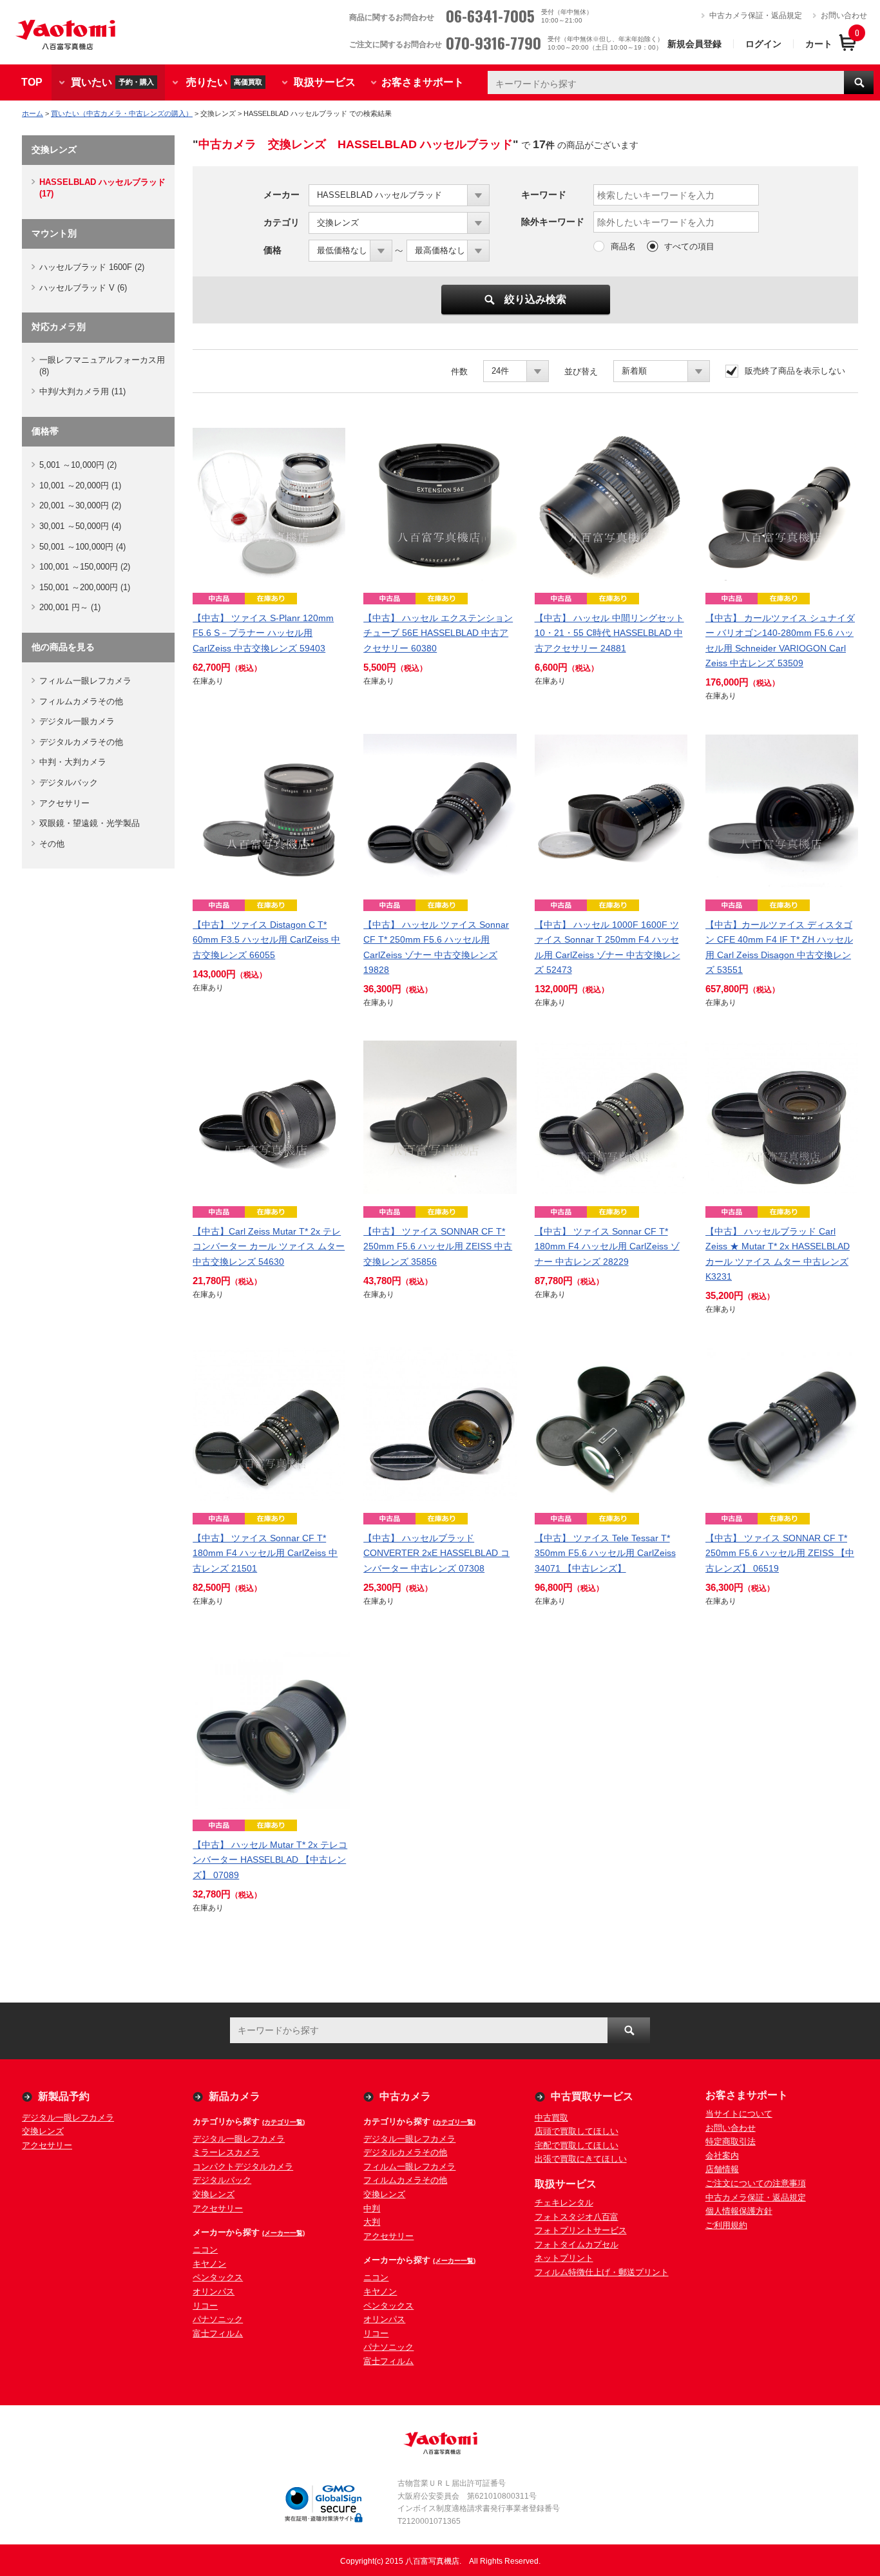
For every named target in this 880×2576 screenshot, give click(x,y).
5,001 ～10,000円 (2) (78, 465)
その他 (52, 844)
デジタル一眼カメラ (77, 721)
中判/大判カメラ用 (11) (82, 391)
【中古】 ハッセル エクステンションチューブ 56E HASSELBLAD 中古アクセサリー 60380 (438, 633)
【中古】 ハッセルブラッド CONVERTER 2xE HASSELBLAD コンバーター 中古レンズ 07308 (436, 1553)
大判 (372, 2222)
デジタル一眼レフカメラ (68, 2118)
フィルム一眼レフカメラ (85, 681)
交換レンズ (43, 2131)
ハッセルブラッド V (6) (83, 288)
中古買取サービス (592, 2096)
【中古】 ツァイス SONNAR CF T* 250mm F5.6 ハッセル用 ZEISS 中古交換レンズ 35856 (438, 1246)
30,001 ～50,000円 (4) (80, 526)
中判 (372, 2208)
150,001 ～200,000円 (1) (85, 587)
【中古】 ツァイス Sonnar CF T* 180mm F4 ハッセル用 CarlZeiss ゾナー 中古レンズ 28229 (607, 1246)
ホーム (33, 113)
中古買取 (551, 2118)
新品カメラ (234, 2096)
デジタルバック (69, 783)
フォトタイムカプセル (577, 2244)
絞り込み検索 (535, 299)
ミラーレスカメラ (226, 2152)
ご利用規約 (726, 2225)
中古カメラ (405, 2096)
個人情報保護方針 (739, 2211)
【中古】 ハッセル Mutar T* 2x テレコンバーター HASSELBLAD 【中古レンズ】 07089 (270, 1860)
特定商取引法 (731, 2141)
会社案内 (722, 2156)
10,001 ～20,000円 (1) (80, 485)
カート (819, 44)
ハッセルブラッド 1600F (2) (92, 267)
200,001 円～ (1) (70, 607)
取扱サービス (325, 82)
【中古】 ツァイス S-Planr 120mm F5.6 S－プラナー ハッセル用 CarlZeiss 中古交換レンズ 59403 (263, 633)
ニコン (205, 2250)
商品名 (623, 246)
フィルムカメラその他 (81, 701)
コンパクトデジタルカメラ (243, 2167)
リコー (205, 2306)
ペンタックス (218, 2277)
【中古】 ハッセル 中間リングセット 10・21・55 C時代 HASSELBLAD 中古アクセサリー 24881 (609, 633)
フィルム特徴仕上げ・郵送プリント (602, 2272)
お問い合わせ (844, 15)
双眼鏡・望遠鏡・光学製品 (90, 823)
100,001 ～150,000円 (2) (85, 567)
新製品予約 (64, 2096)
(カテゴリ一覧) (283, 2122)
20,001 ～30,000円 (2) (80, 505)
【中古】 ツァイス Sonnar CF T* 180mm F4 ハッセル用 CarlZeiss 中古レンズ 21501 (265, 1553)
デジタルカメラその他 (81, 742)
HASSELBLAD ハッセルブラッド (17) (102, 188)
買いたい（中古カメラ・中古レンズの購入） (122, 113)
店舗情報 (722, 2169)
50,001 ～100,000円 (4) (82, 547)
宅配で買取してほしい (577, 2145)
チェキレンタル (564, 2203)
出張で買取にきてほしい (581, 2159)
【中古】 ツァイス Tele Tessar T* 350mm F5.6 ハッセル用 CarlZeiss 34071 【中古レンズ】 (605, 1553)
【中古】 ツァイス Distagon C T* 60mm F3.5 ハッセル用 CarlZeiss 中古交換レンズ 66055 (266, 939)
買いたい (112, 82)
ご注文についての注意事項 (756, 2183)
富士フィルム (218, 2333)
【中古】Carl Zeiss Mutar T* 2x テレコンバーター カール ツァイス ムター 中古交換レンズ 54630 (269, 1246)
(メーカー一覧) (283, 2233)
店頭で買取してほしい (577, 2131)
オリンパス (214, 2292)
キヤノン (209, 2264)
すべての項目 (689, 246)
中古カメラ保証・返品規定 (756, 15)
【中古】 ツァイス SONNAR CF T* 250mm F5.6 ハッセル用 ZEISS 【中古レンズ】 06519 (780, 1553)
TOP (32, 82)
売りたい (224, 82)
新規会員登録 (694, 44)
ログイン (763, 44)
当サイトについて (739, 2114)
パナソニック (218, 2319)
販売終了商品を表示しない (795, 371)
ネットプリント (564, 2258)
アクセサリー (64, 803)
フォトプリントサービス (581, 2230)
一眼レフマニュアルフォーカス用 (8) (102, 366)
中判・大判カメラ (73, 762)
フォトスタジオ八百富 (577, 2217)
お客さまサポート (423, 82)
